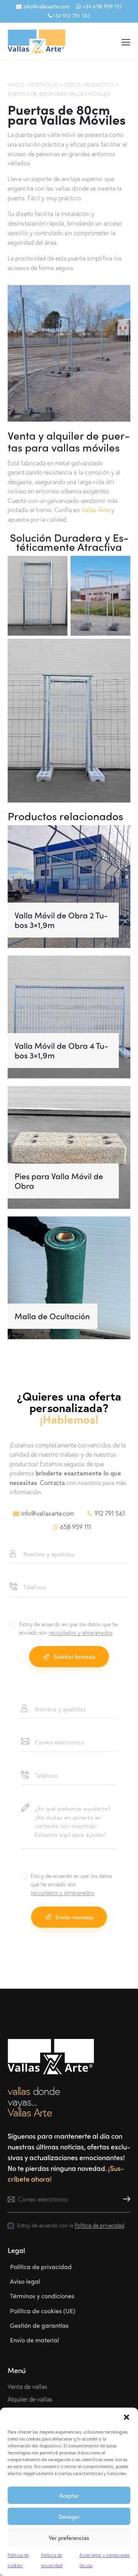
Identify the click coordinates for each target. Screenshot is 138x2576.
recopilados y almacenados (80, 1633)
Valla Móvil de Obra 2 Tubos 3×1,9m (61, 920)
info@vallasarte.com (46, 6)
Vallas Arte (95, 510)
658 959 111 (76, 1527)
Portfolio (44, 85)
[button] (127, 2417)
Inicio (16, 85)
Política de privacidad (99, 2226)
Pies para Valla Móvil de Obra (59, 1181)
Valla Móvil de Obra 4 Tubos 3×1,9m (61, 1051)
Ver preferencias (69, 2538)
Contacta (52, 1482)
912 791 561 (110, 1513)
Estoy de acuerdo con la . (71, 2225)
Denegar (69, 2517)
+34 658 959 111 (101, 6)
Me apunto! (125, 2199)
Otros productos (89, 85)
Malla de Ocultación (52, 1316)
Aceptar (69, 2495)
